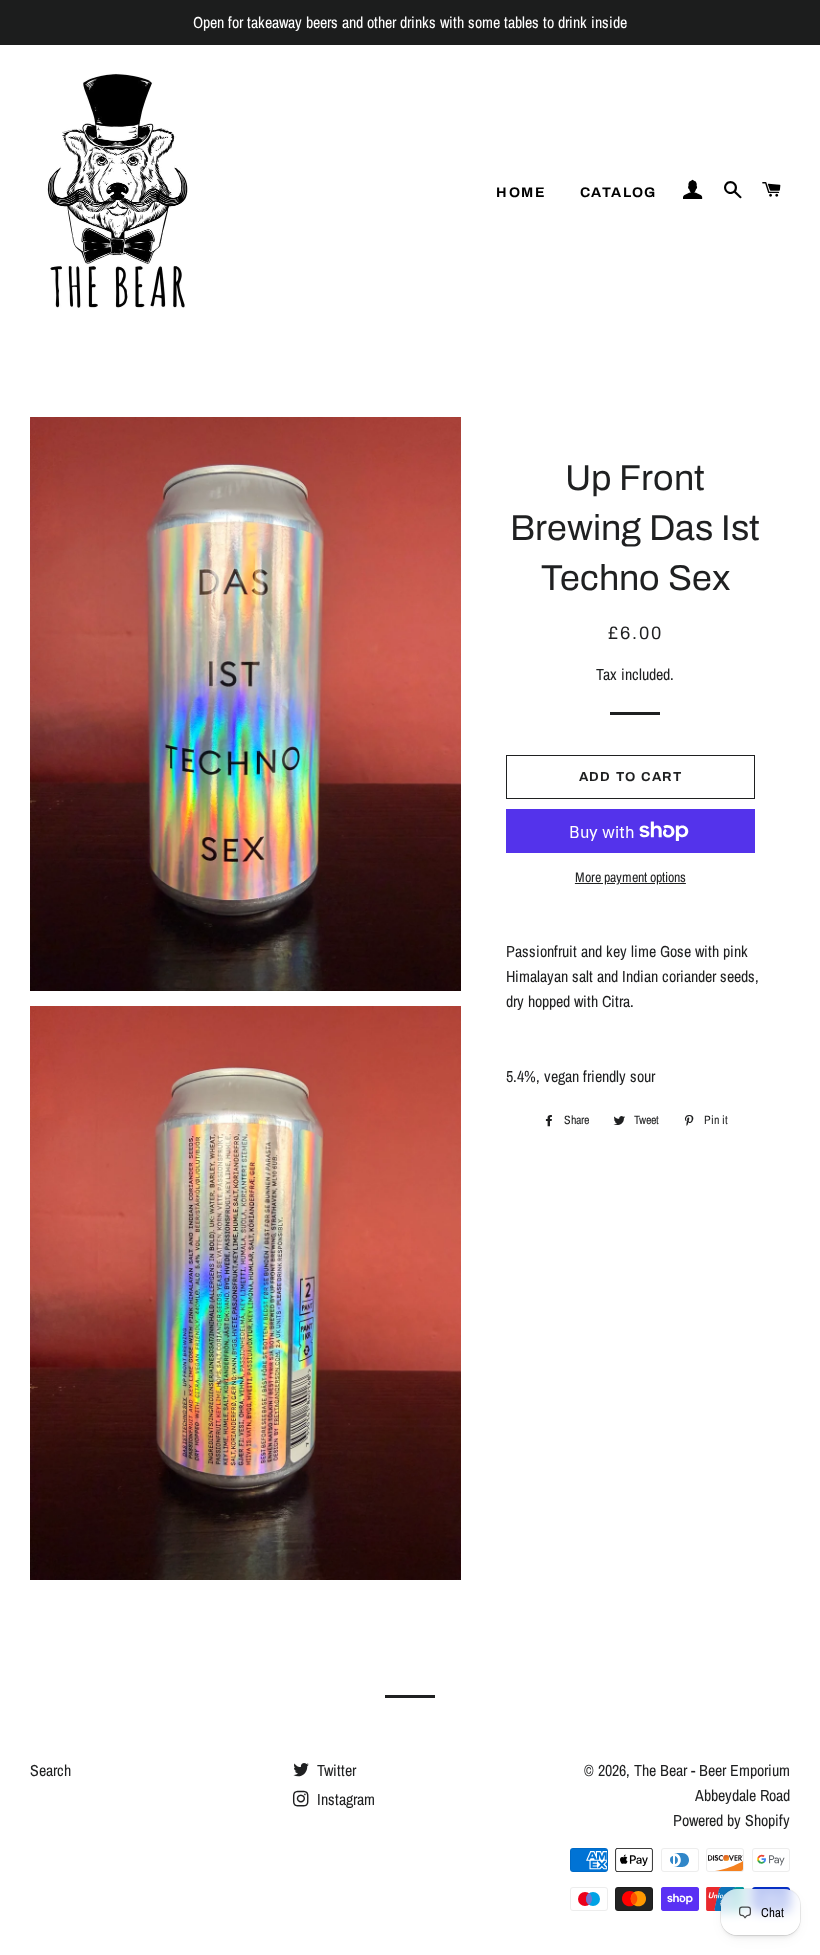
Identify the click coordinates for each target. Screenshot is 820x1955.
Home (521, 192)
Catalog (618, 192)
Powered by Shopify (731, 1820)
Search (50, 1770)
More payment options (630, 877)
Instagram (344, 1799)
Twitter (334, 1770)
